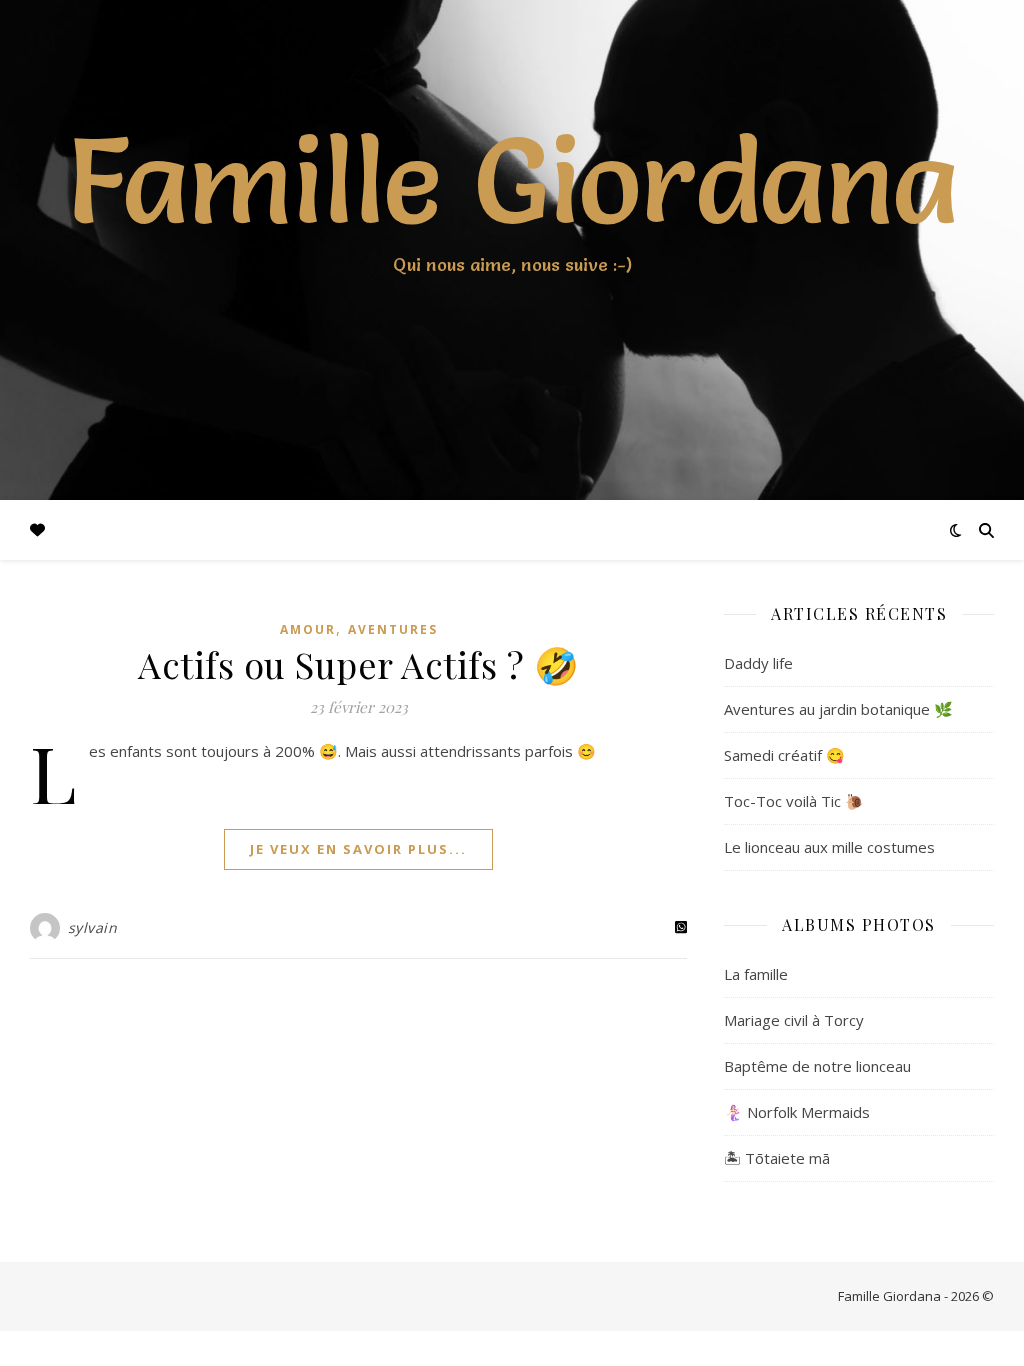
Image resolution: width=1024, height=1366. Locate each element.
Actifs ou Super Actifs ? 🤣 (358, 664)
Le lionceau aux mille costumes (829, 847)
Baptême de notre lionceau (817, 1066)
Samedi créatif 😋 (784, 755)
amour (308, 629)
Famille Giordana (512, 180)
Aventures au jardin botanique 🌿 (838, 709)
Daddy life (758, 663)
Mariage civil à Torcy (794, 1020)
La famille (756, 974)
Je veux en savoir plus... (358, 849)
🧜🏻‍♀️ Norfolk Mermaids (797, 1112)
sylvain (93, 927)
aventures (393, 629)
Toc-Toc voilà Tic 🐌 (794, 801)
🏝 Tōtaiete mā (777, 1158)
